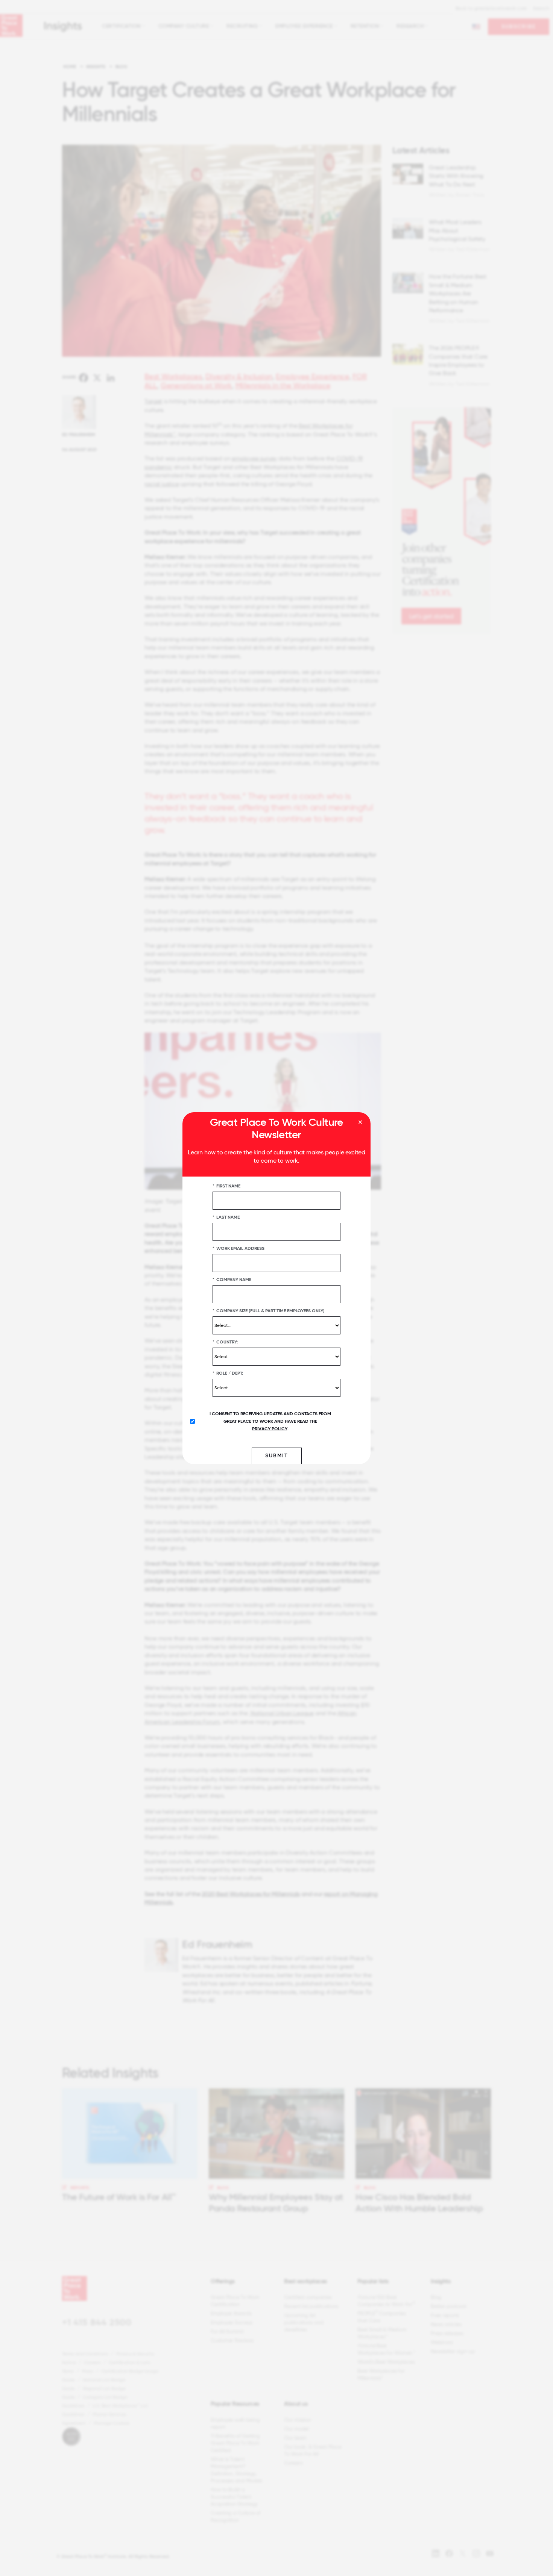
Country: (225, 1342)
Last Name (226, 1217)
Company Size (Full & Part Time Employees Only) (269, 1310)
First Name (226, 1186)
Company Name (232, 1279)
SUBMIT (277, 1455)
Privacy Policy (270, 1428)
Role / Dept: (228, 1373)
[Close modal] (360, 1122)
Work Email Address (239, 1248)
